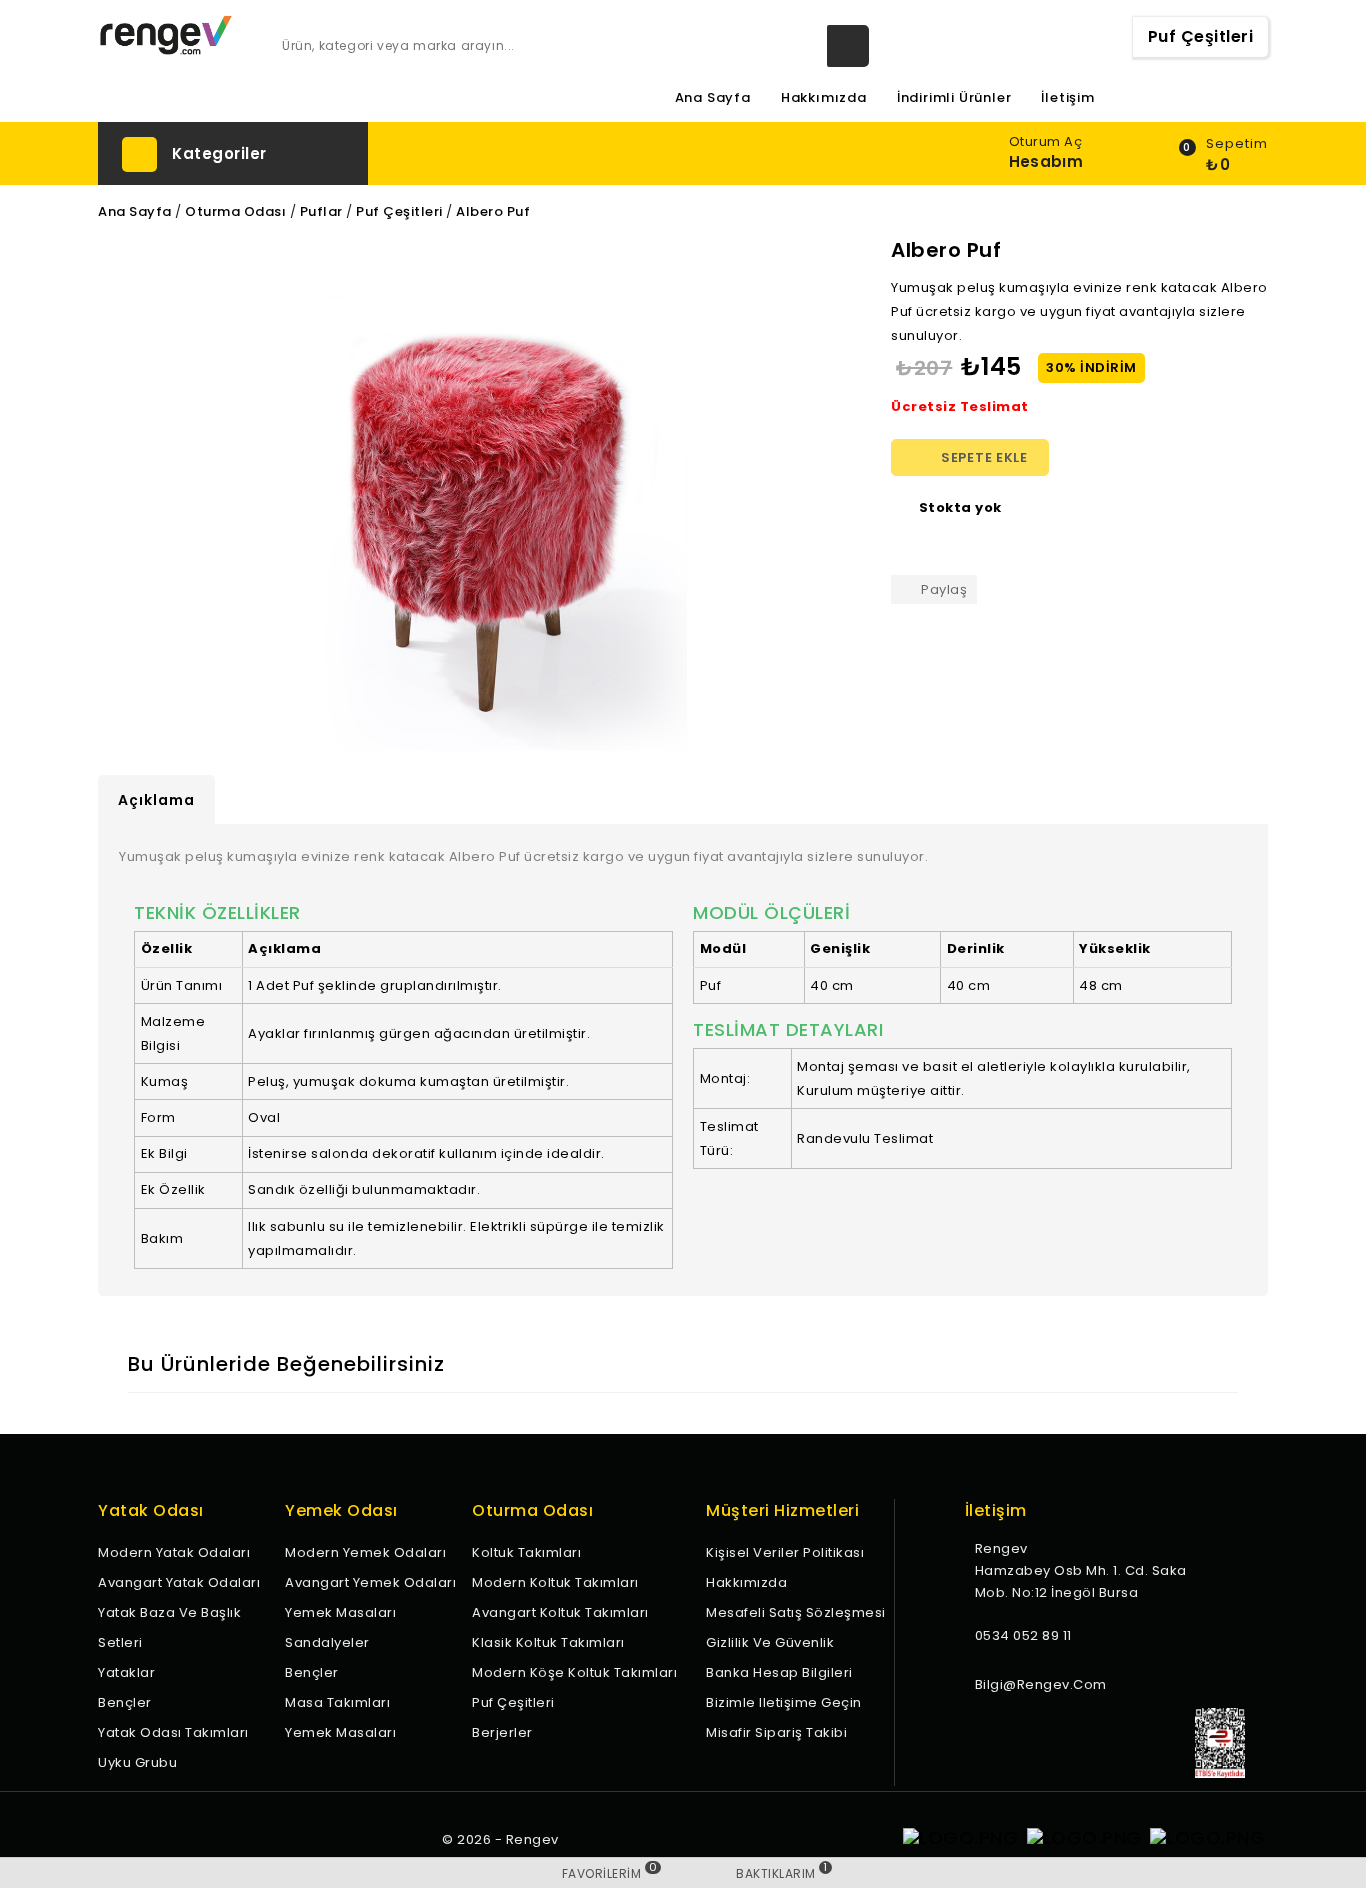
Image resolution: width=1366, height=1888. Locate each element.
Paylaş (944, 589)
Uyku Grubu (137, 1762)
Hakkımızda (824, 98)
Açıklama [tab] (156, 800)
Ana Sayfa (713, 98)
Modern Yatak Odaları (174, 1552)
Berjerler (502, 1732)
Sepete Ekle (970, 458)
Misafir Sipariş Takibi (776, 1732)
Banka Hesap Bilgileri (779, 1672)
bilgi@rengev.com (1041, 1684)
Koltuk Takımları (526, 1552)
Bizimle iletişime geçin (784, 1702)
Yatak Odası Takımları (173, 1732)
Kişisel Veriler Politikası (785, 1552)
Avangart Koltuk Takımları (560, 1612)
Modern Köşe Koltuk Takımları (574, 1672)
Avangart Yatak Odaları (179, 1582)
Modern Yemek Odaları (365, 1552)
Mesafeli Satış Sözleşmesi (796, 1612)
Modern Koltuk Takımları (555, 1582)
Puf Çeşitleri (1201, 36)
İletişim (1067, 98)
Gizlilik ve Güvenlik (770, 1642)
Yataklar (126, 1672)
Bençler (125, 1702)
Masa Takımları (337, 1702)
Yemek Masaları (340, 1612)
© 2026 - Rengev (500, 1839)
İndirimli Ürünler (954, 98)
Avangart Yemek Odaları (370, 1582)
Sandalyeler (327, 1642)
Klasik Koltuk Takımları (548, 1642)
